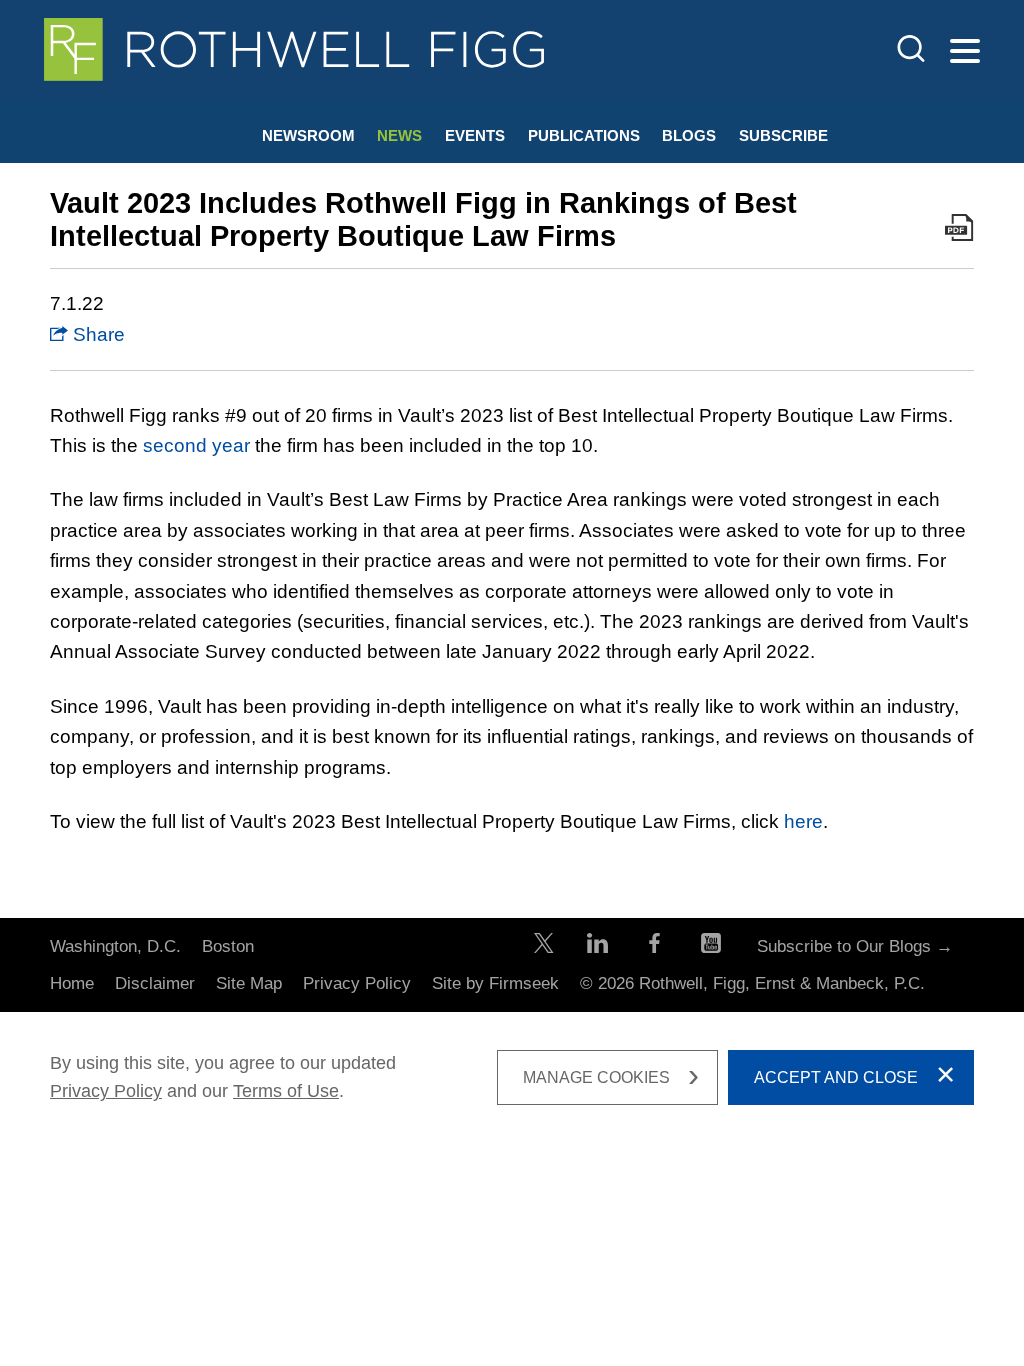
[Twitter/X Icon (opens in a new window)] (544, 947)
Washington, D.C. (115, 946)
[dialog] (512, 1077)
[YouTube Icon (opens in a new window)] (711, 947)
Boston (228, 946)
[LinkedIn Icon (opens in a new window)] (597, 947)
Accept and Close (836, 1077)
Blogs (689, 135)
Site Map (249, 983)
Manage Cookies (596, 1077)
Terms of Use (286, 1091)
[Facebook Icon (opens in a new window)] (654, 947)
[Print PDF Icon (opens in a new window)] (959, 232)
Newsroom (308, 135)
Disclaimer (155, 983)
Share (96, 334)
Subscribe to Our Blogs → (855, 946)
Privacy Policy (357, 983)
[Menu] (965, 52)
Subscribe (783, 135)
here (803, 821)
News (399, 135)
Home (72, 983)
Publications (584, 135)
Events (475, 135)
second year (196, 445)
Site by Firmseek (495, 983)
